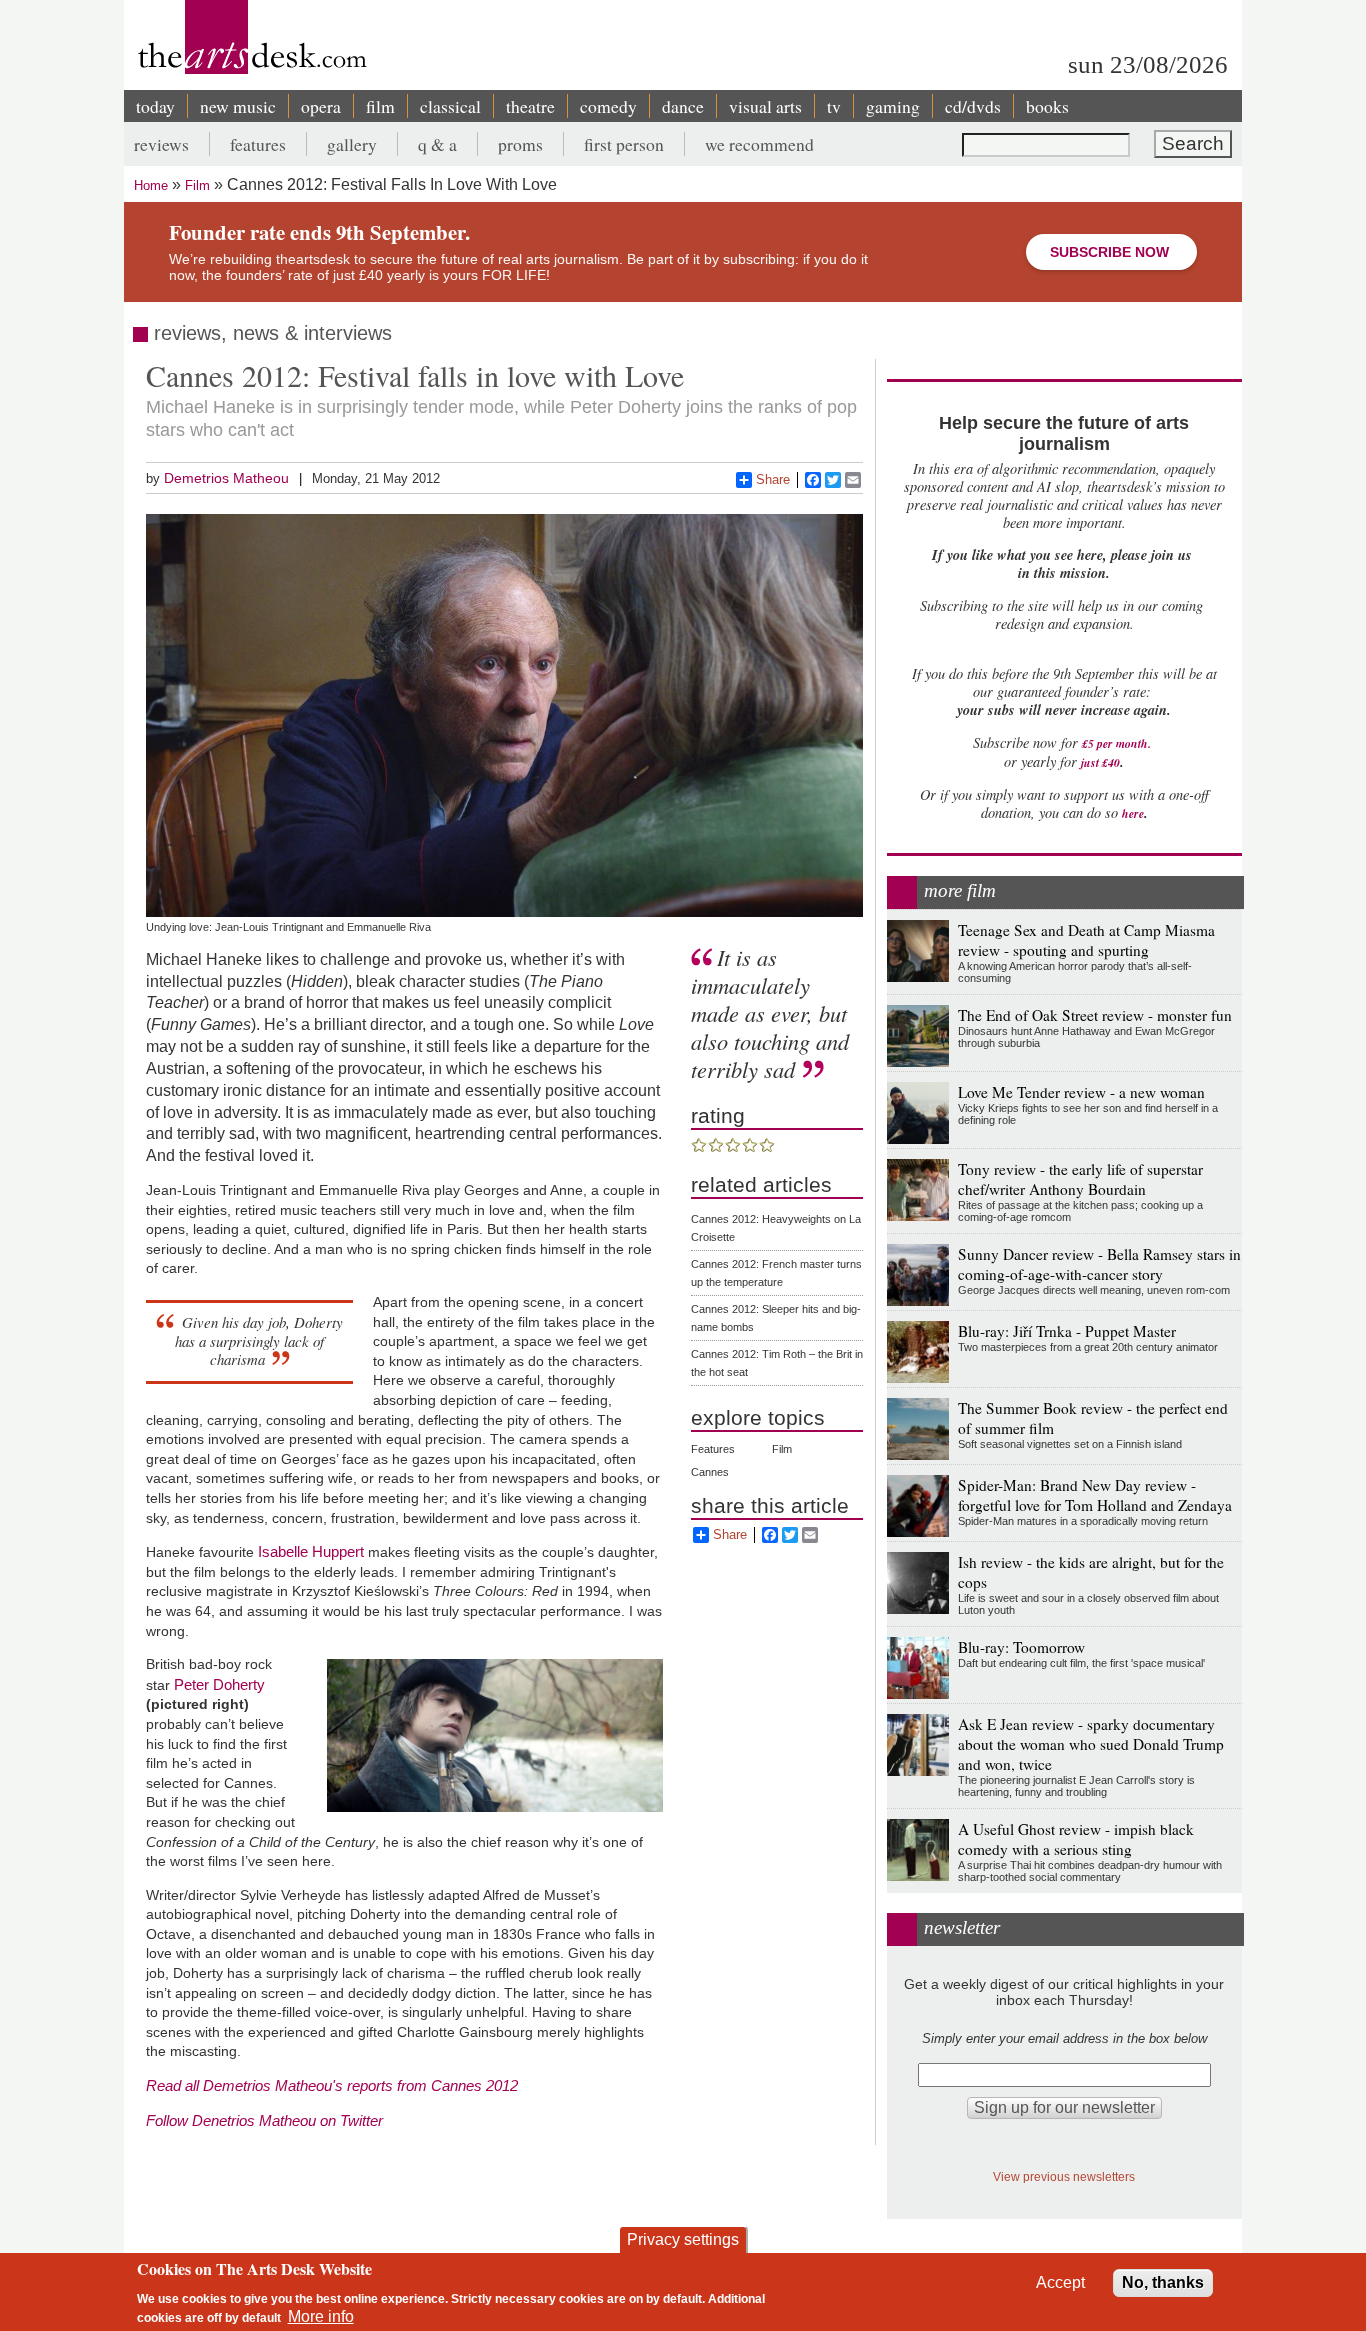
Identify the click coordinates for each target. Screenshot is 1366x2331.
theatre (530, 106)
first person (624, 144)
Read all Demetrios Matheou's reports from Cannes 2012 (332, 2085)
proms (520, 144)
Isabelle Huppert (311, 1551)
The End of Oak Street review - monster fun (1095, 1015)
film (380, 106)
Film (197, 185)
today (155, 106)
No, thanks (1163, 2282)
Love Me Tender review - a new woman (1081, 1092)
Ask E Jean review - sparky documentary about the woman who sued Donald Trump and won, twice (1091, 1744)
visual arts (765, 106)
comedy (608, 106)
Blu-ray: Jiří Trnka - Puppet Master (1067, 1331)
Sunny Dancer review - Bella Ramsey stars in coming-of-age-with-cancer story (1099, 1264)
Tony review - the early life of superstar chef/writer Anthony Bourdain (1080, 1179)
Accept (1060, 2282)
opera (321, 106)
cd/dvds (973, 106)
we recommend (759, 144)
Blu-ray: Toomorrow (1021, 1647)
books (1047, 106)
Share (773, 479)
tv (834, 106)
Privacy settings (683, 2239)
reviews (161, 144)
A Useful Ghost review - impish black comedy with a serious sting (1076, 1839)
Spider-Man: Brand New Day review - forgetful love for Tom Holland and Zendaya (1095, 1495)
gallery (352, 144)
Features (713, 1449)
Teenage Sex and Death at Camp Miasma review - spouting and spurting (1086, 940)
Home (151, 185)
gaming (893, 106)
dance (683, 106)
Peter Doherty (219, 1684)
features (258, 144)
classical (450, 106)
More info (321, 2316)
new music (238, 106)
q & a (437, 144)
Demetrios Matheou (226, 478)
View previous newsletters (1064, 2176)
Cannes (710, 1472)
